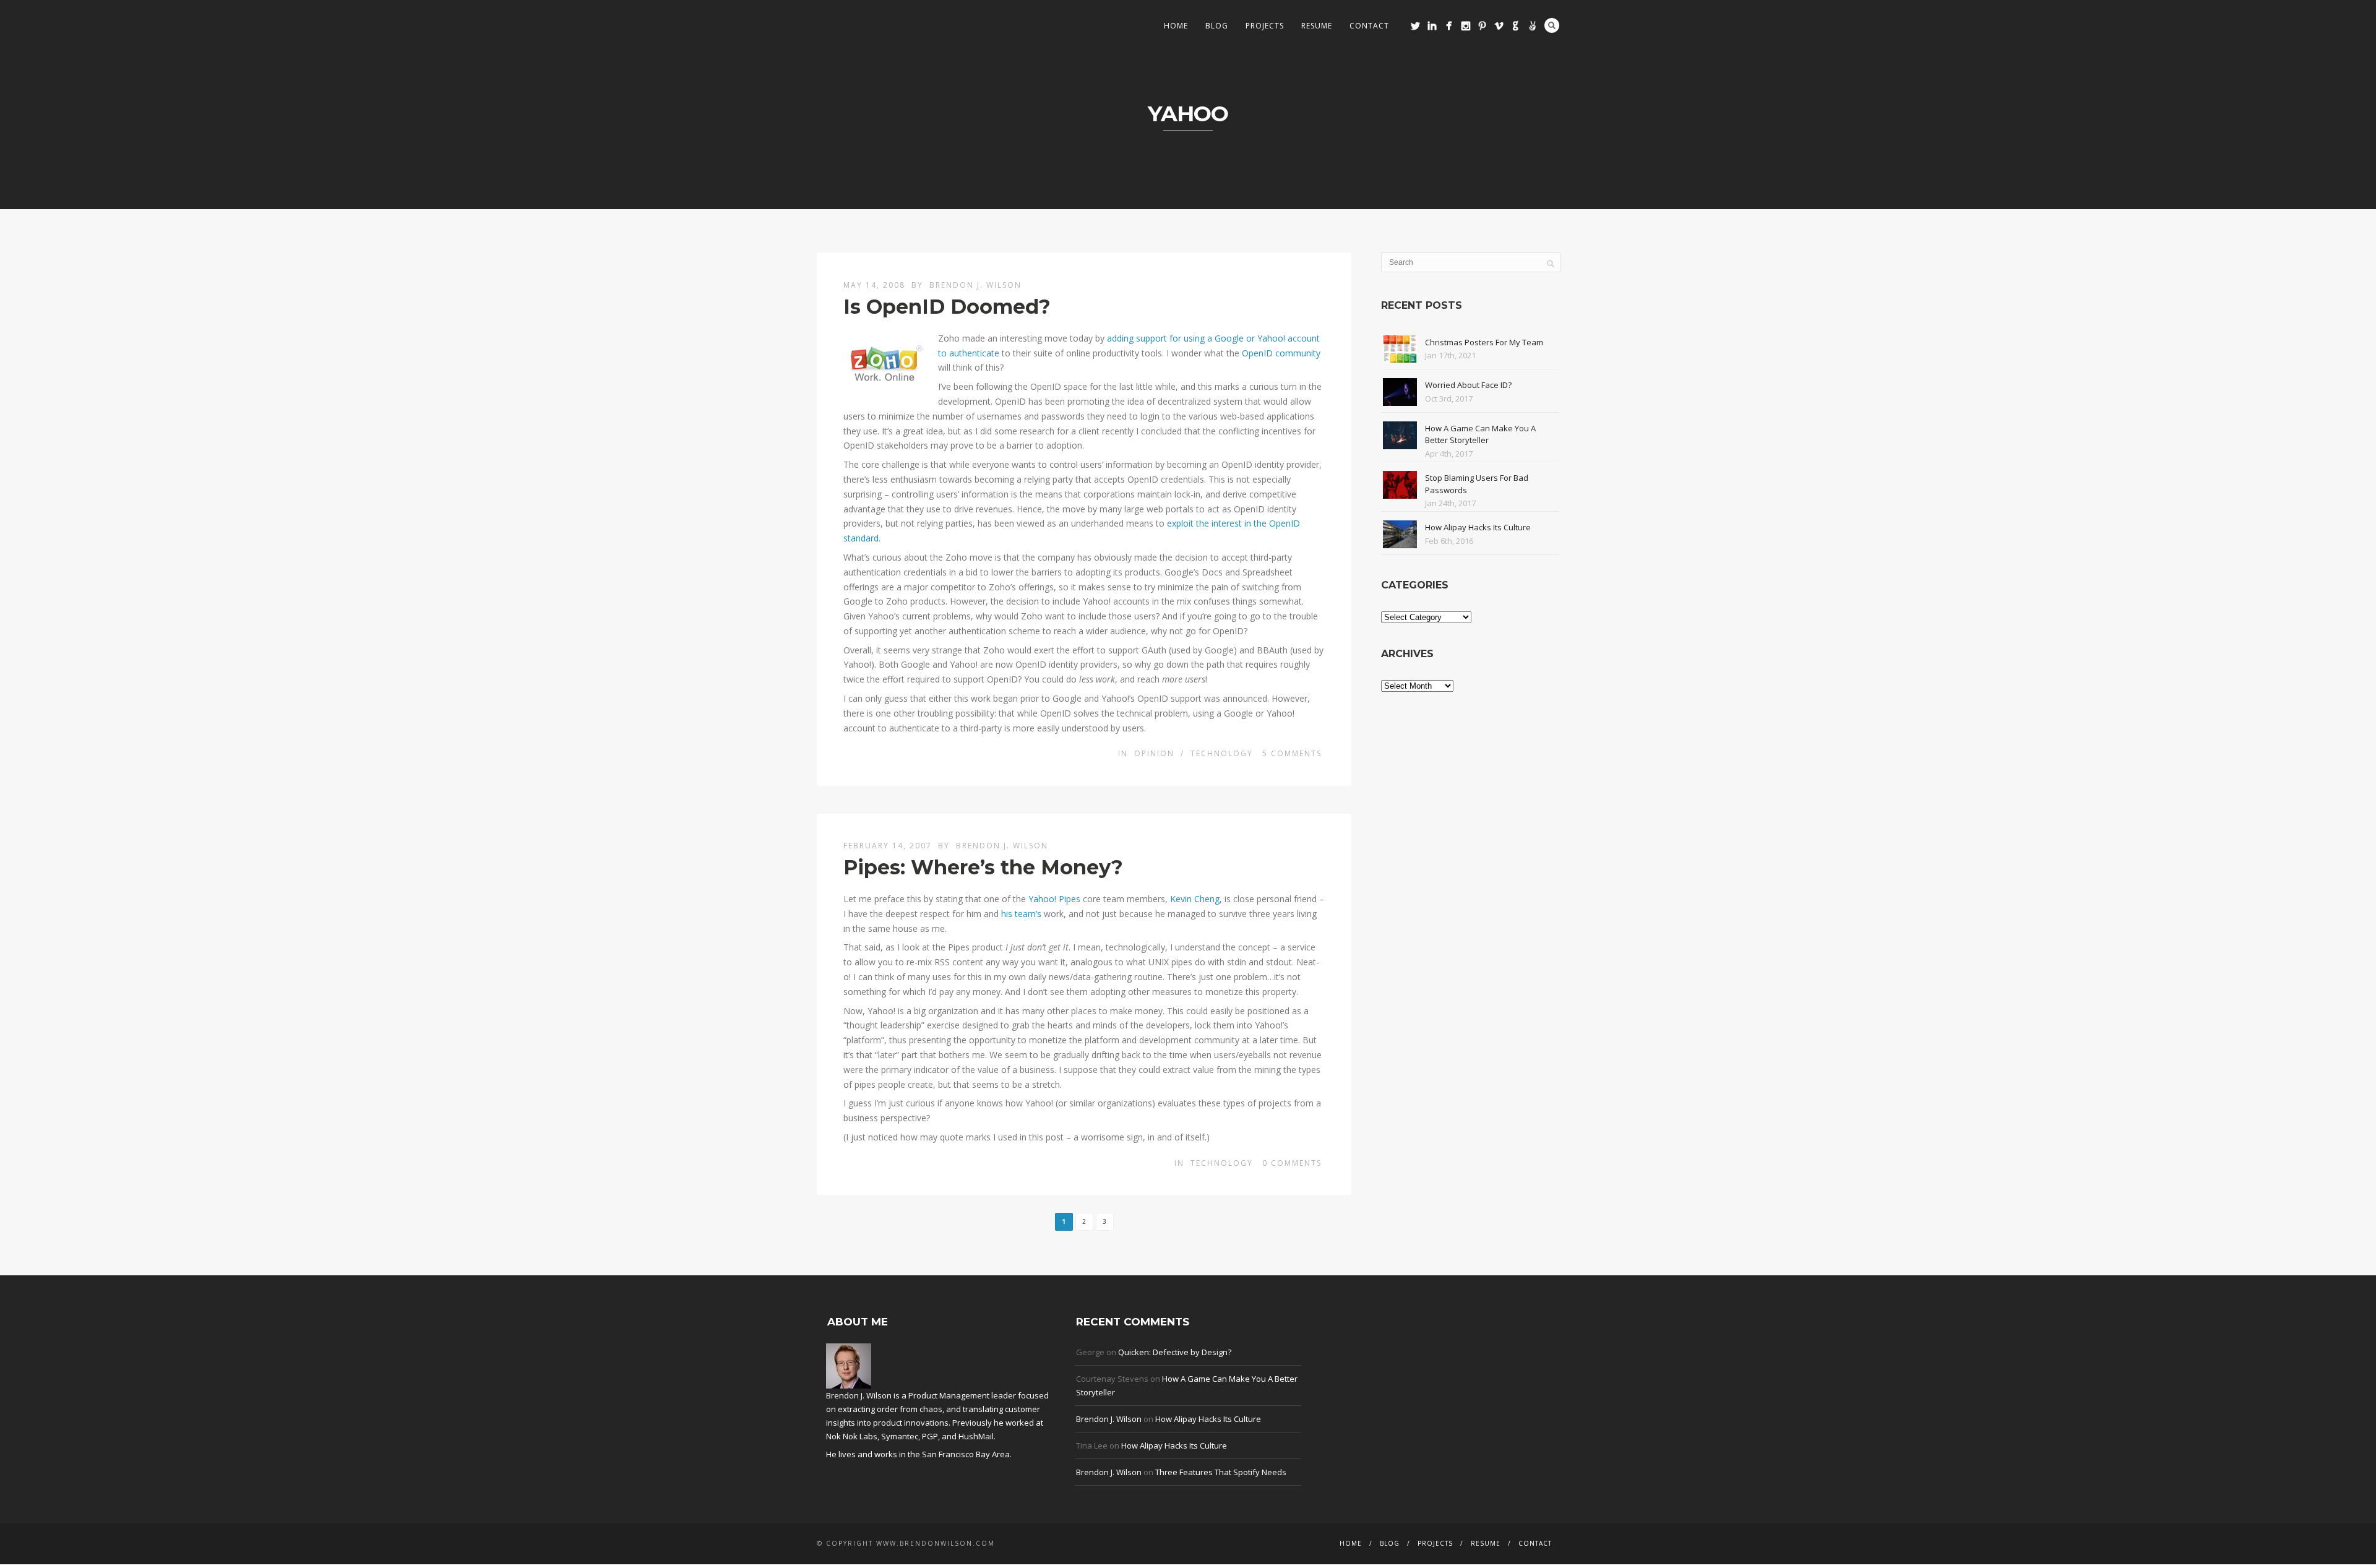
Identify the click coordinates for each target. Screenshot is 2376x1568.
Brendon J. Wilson (975, 285)
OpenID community (1281, 353)
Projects (1265, 26)
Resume (1317, 26)
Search (1552, 25)
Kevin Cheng (1195, 899)
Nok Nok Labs (852, 1436)
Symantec (900, 1436)
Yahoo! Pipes (1054, 899)
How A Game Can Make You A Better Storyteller (1480, 434)
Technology (1222, 753)
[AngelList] (1532, 26)
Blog (1217, 26)
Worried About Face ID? (1468, 385)
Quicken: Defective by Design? (1175, 1352)
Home (1176, 26)
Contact (1369, 26)
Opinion (1154, 753)
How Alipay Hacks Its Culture (1478, 527)
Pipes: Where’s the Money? (983, 867)
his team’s (1021, 914)
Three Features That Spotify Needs (1221, 1472)
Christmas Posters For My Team (1484, 342)
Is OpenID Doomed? (947, 307)
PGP (930, 1436)
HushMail (976, 1436)
